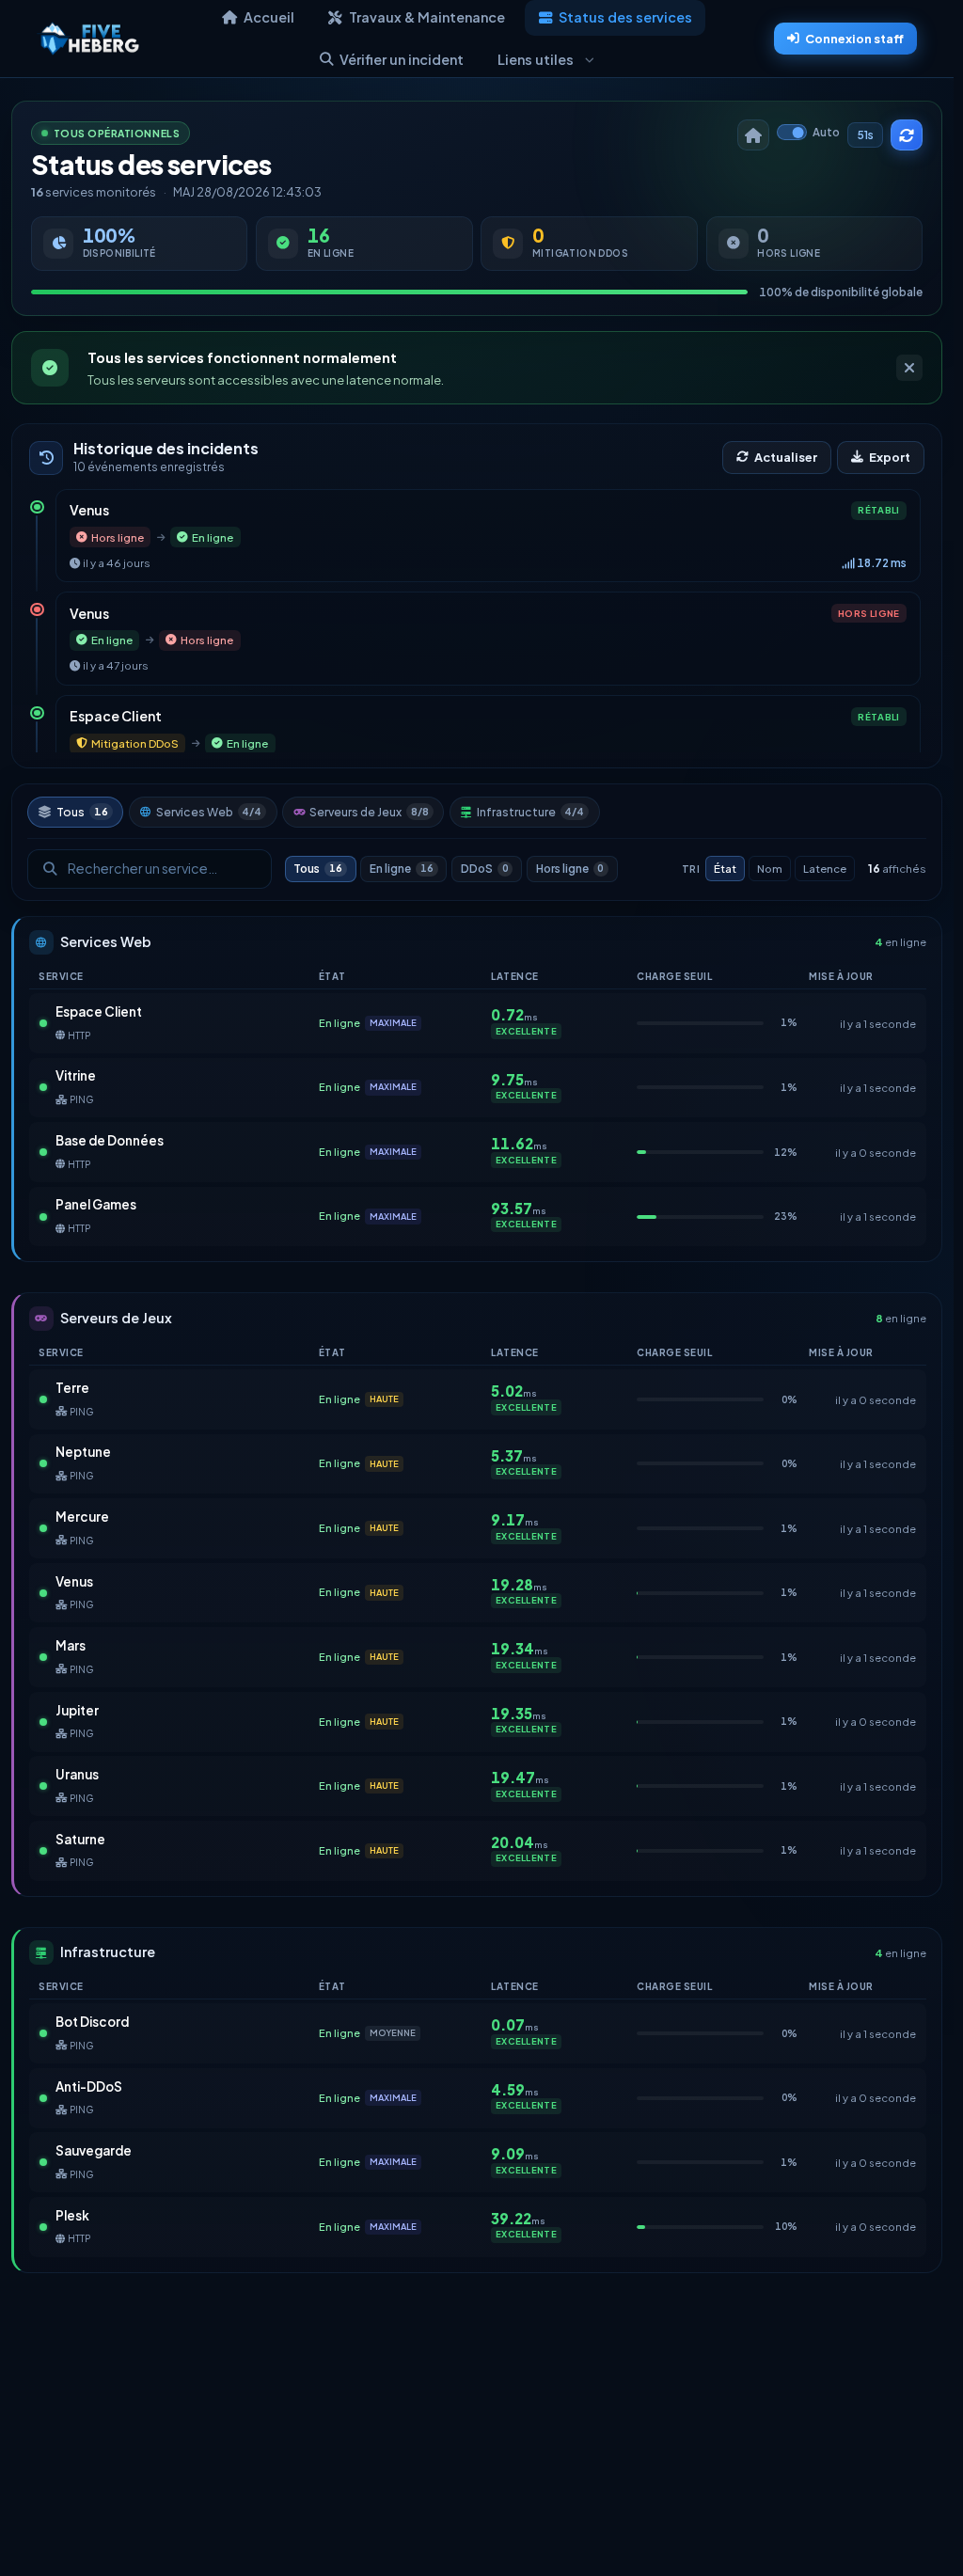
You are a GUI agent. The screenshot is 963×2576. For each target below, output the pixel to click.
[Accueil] (753, 135)
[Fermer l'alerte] (909, 368)
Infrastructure (531, 812)
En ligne (402, 869)
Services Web (209, 812)
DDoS (485, 869)
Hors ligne (570, 869)
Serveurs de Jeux (369, 812)
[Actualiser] (907, 135)
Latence (825, 869)
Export (890, 457)
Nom (770, 869)
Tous (82, 812)
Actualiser (786, 457)
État (725, 869)
